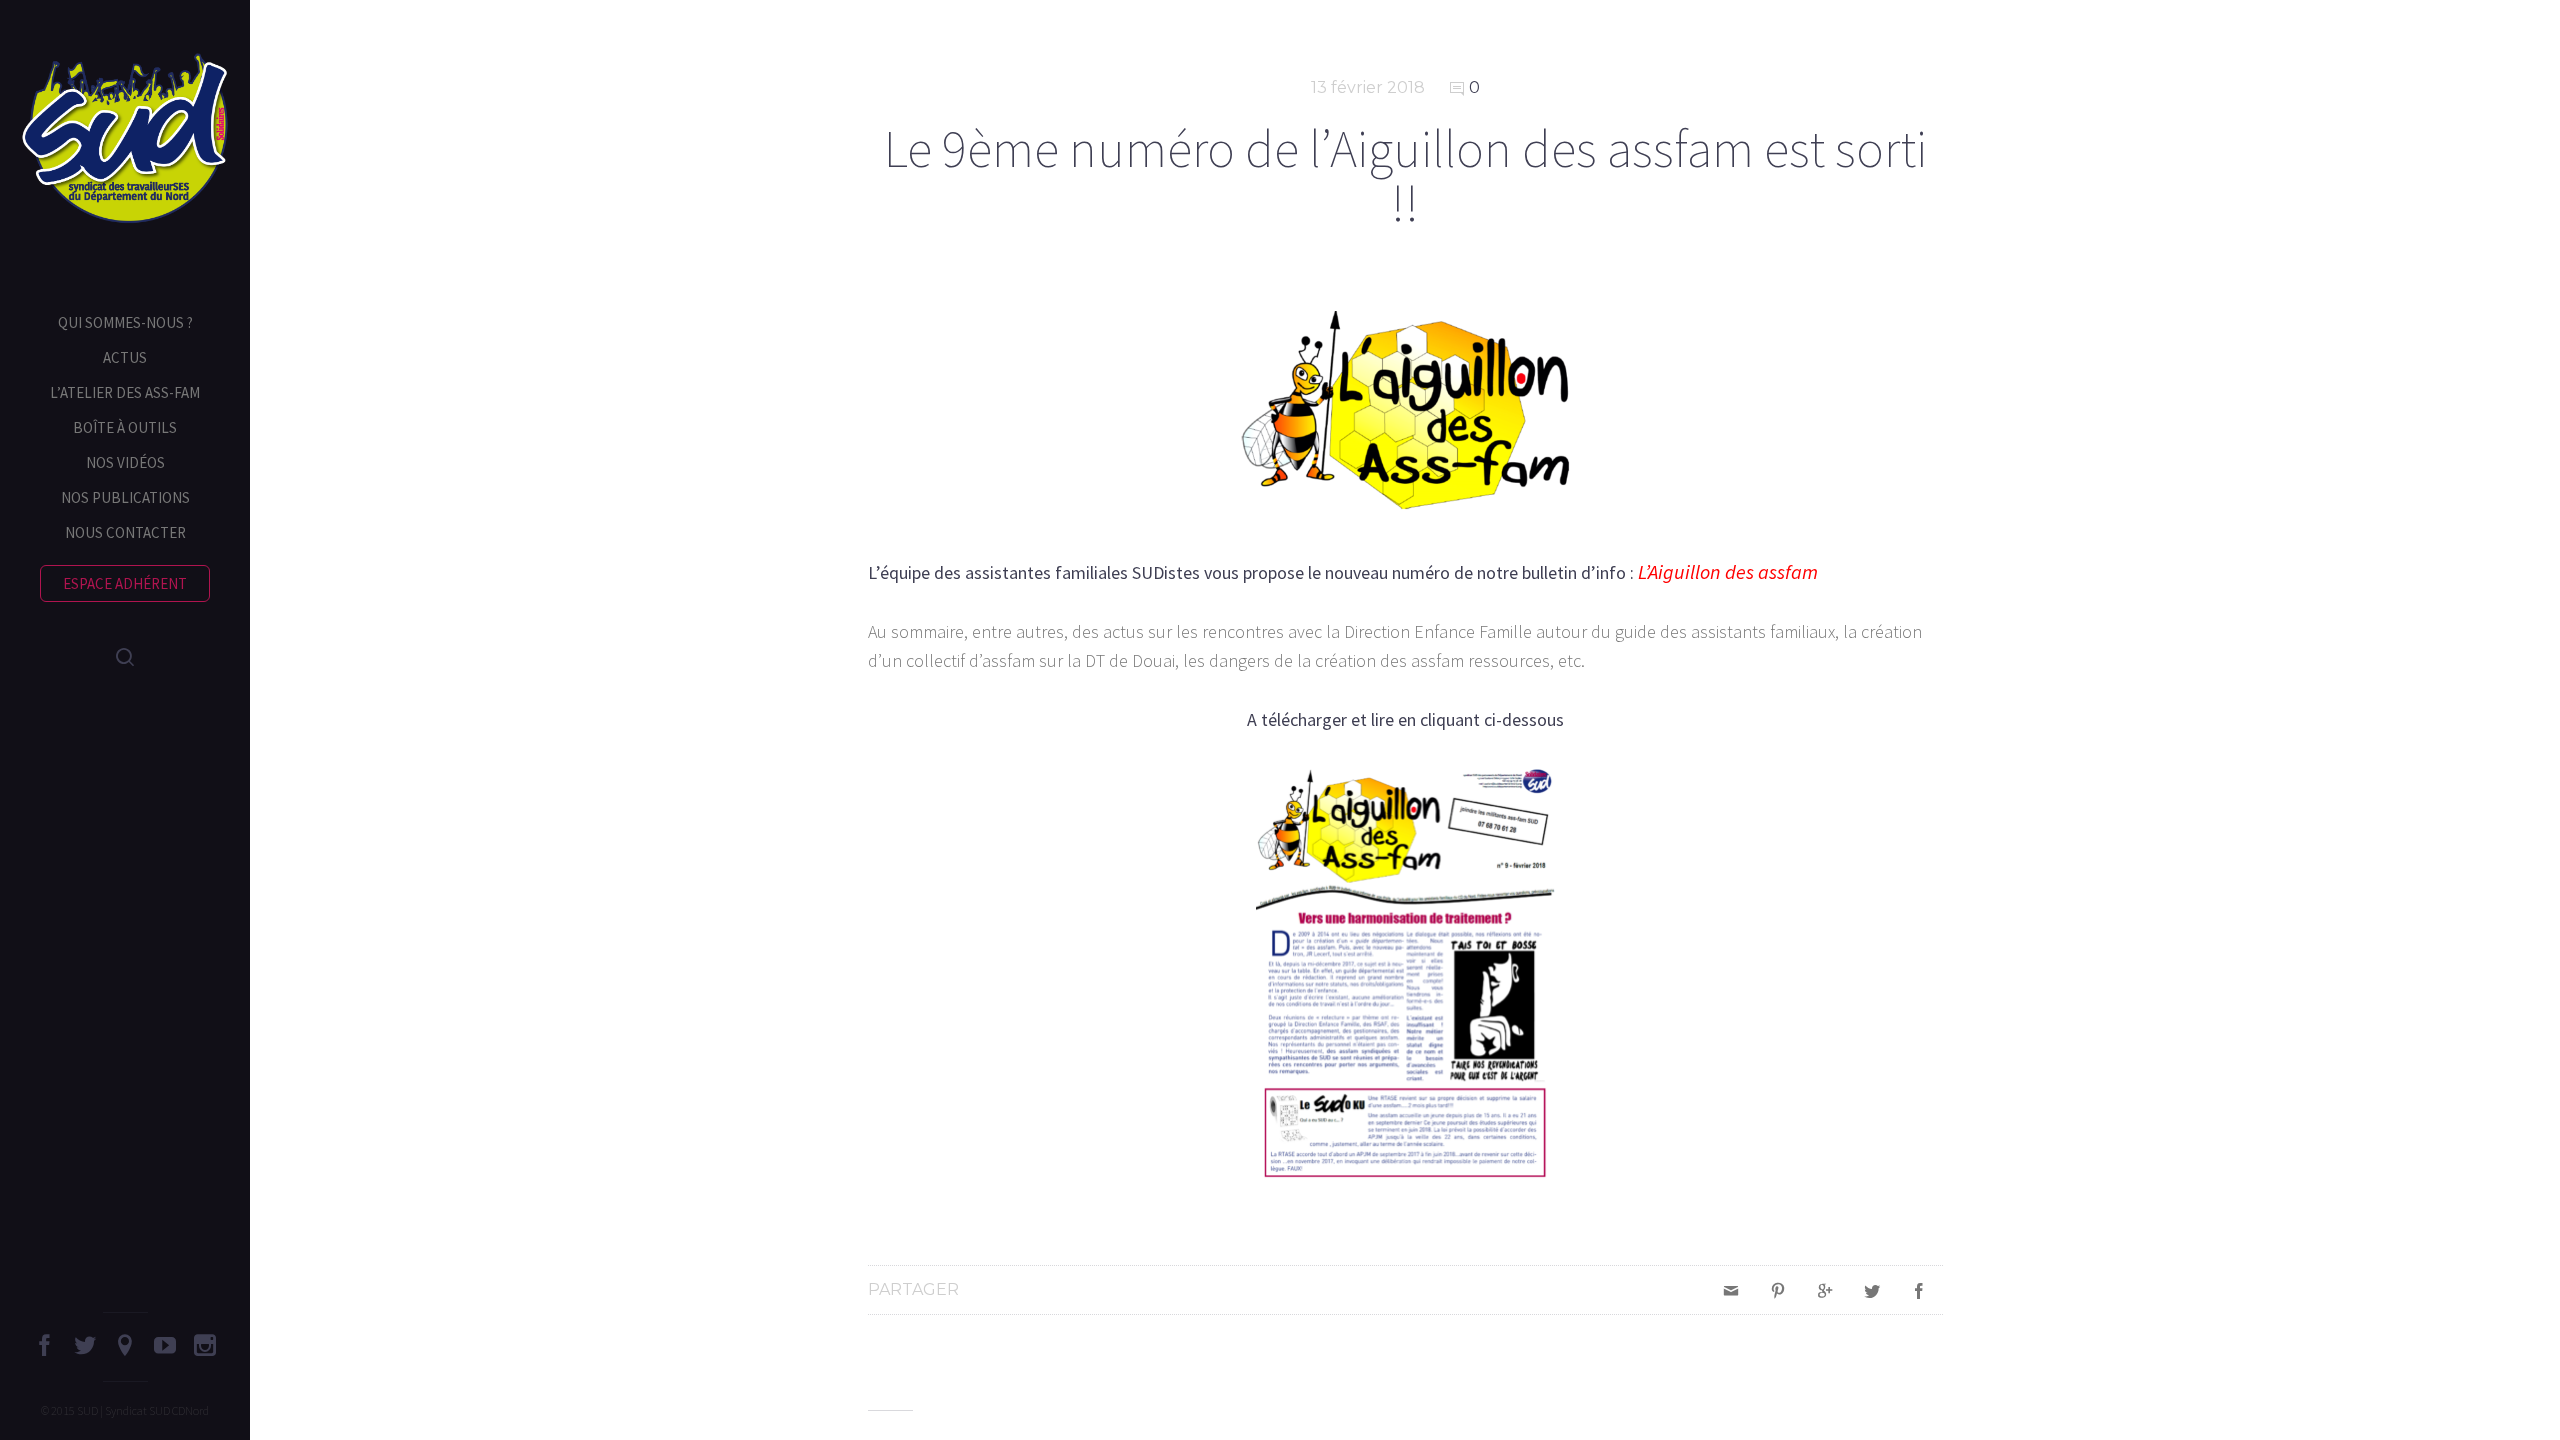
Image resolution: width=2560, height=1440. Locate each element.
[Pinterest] (1778, 1290)
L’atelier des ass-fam (125, 392)
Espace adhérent (125, 583)
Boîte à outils (125, 427)
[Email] (1731, 1290)
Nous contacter (125, 532)
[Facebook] (1919, 1290)
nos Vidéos (125, 462)
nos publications (125, 497)
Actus (125, 357)
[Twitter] (1872, 1290)
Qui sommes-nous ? (125, 322)
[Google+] (1825, 1290)
